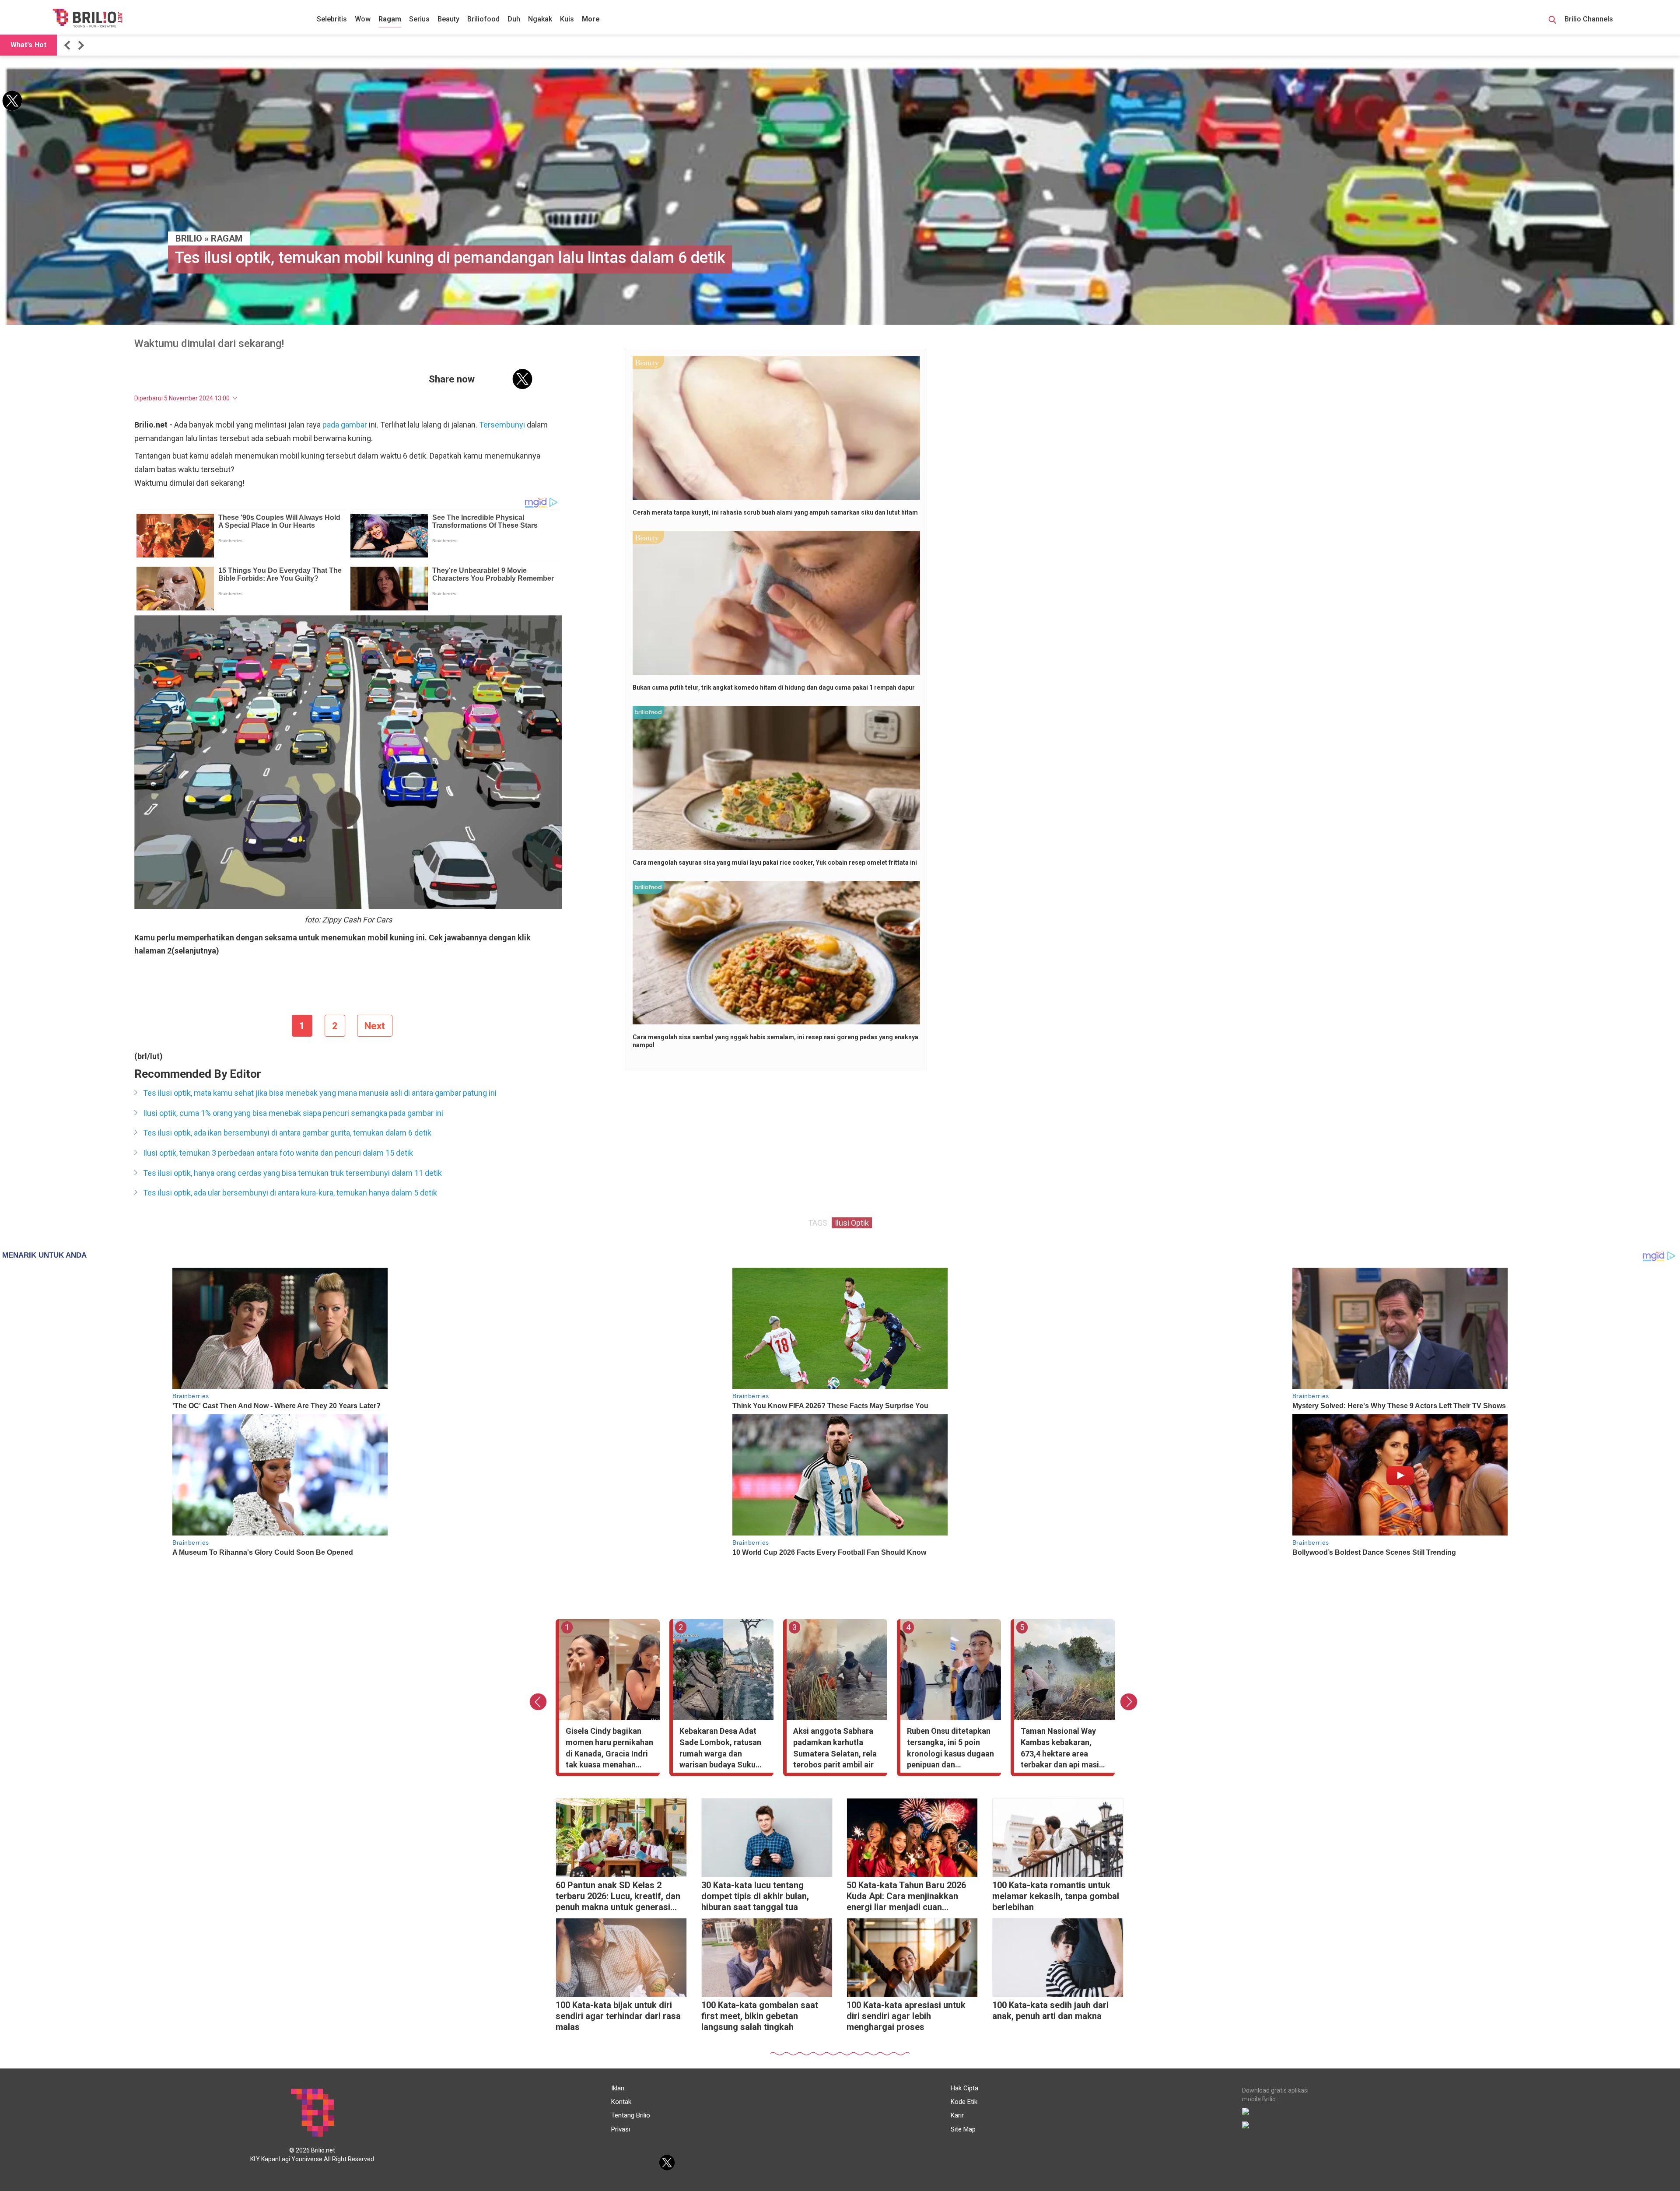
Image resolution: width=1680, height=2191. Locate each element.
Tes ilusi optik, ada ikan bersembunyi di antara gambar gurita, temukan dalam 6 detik (287, 1133)
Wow (363, 19)
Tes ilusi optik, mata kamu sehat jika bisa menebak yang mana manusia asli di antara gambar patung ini (320, 1093)
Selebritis (332, 19)
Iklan (618, 2088)
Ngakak (540, 19)
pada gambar (345, 425)
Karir (957, 2115)
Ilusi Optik (852, 1223)
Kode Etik (964, 2102)
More (591, 19)
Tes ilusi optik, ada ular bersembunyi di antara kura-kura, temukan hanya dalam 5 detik (290, 1193)
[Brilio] (87, 18)
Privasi (621, 2129)
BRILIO (189, 238)
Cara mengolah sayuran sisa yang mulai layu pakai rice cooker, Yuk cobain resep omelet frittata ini (775, 862)
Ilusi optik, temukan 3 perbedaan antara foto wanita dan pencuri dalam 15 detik (278, 1153)
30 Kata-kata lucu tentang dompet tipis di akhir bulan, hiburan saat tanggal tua (755, 1896)
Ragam (390, 19)
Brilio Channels (1590, 19)
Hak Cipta (964, 2088)
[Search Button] (1552, 21)
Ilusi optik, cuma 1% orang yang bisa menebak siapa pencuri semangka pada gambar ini (293, 1113)
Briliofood (483, 19)
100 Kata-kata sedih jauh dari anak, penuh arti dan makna (1050, 2010)
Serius (419, 19)
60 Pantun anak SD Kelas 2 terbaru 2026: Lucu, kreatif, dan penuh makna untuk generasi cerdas (618, 1897)
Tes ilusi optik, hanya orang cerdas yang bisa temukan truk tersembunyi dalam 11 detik (292, 1173)
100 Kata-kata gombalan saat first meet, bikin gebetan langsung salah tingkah (760, 2016)
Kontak (621, 2102)
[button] (69, 45)
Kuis (567, 19)
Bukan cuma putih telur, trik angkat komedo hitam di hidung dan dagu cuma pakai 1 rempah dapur (774, 687)
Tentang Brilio (631, 2115)
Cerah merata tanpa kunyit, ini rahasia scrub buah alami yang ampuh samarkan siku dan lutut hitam (775, 512)
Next (375, 1026)
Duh (514, 19)
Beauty (448, 19)
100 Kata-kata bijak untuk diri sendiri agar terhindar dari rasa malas (618, 2016)
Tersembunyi (502, 425)
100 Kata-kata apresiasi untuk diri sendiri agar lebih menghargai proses (906, 2016)
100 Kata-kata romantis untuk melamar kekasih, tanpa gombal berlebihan (1056, 1896)
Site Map (963, 2129)
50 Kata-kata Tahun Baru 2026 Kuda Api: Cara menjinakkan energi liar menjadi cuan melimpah (906, 1897)
